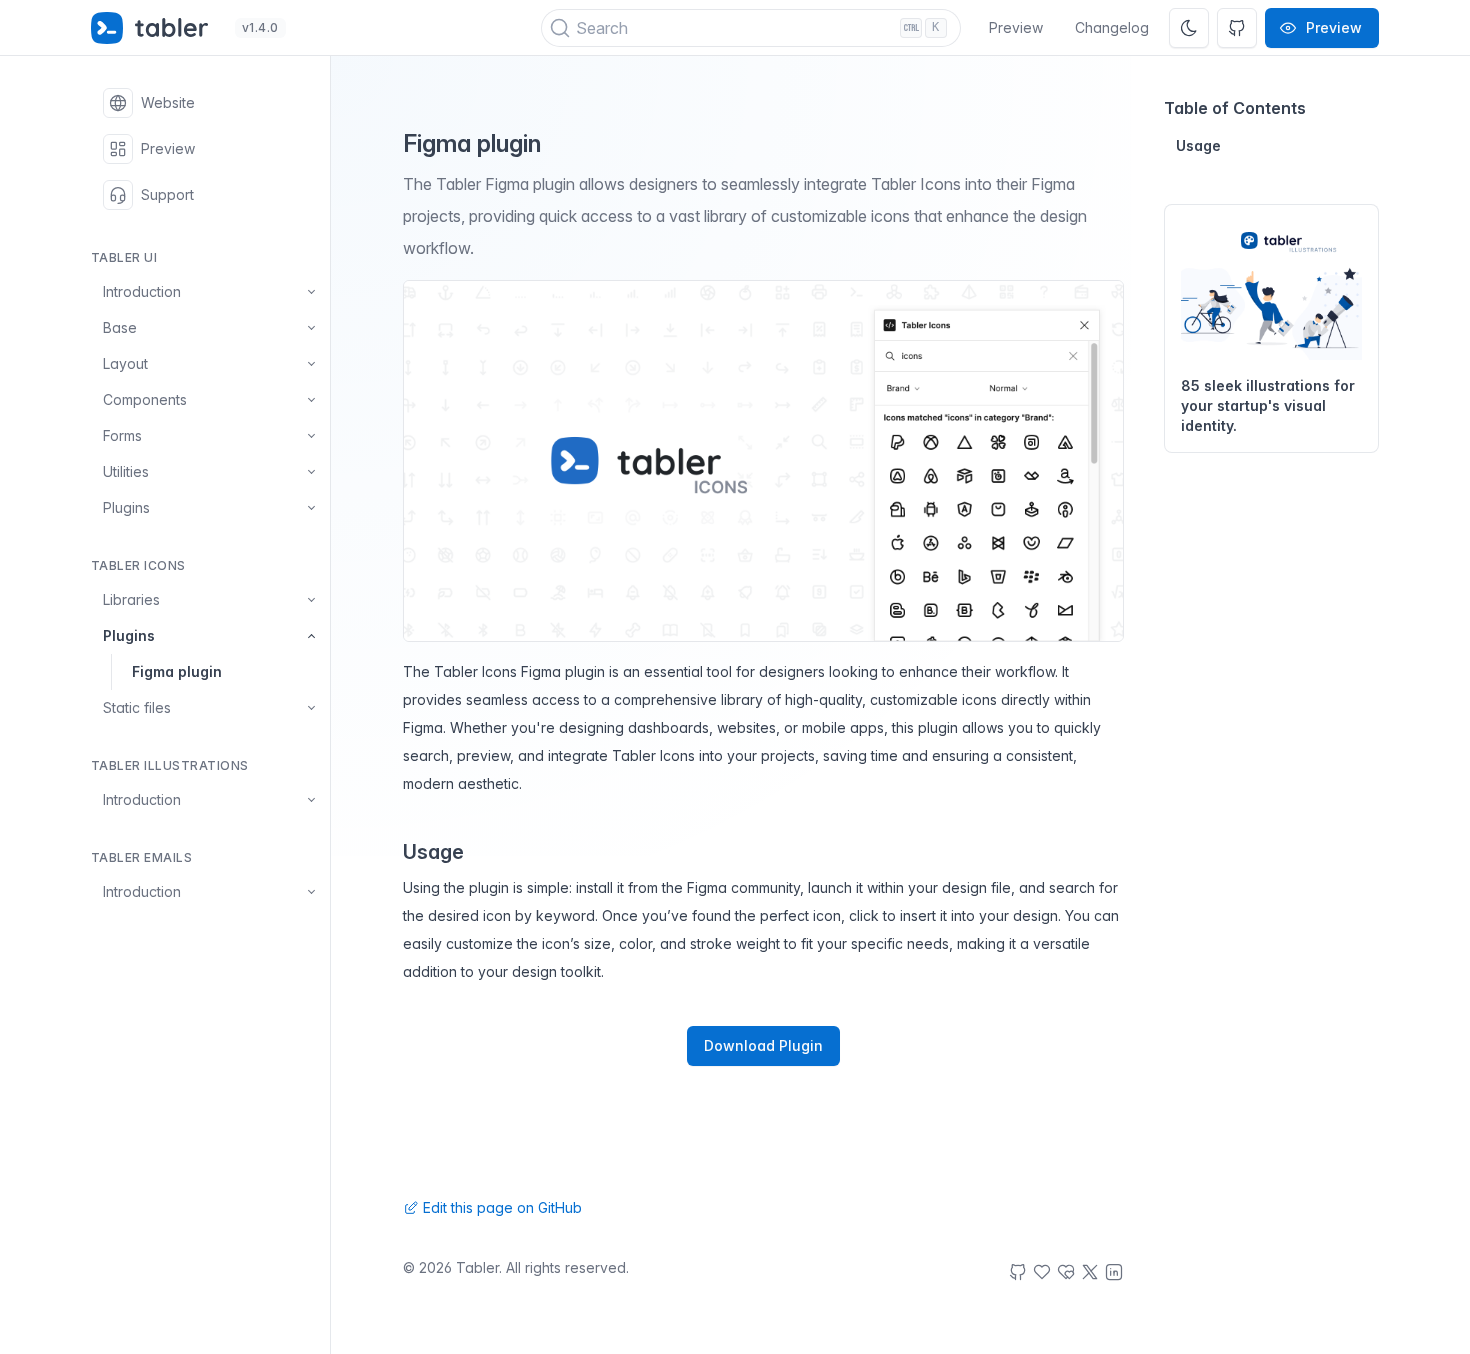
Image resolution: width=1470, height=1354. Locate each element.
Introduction (142, 291)
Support (167, 194)
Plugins (126, 507)
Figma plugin (177, 671)
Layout (125, 363)
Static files (137, 707)
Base (120, 327)
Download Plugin (763, 1045)
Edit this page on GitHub (500, 1207)
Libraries (131, 599)
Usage (1198, 145)
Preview (1016, 27)
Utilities (126, 471)
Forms (122, 435)
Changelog (1112, 27)
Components (145, 399)
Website (168, 102)
